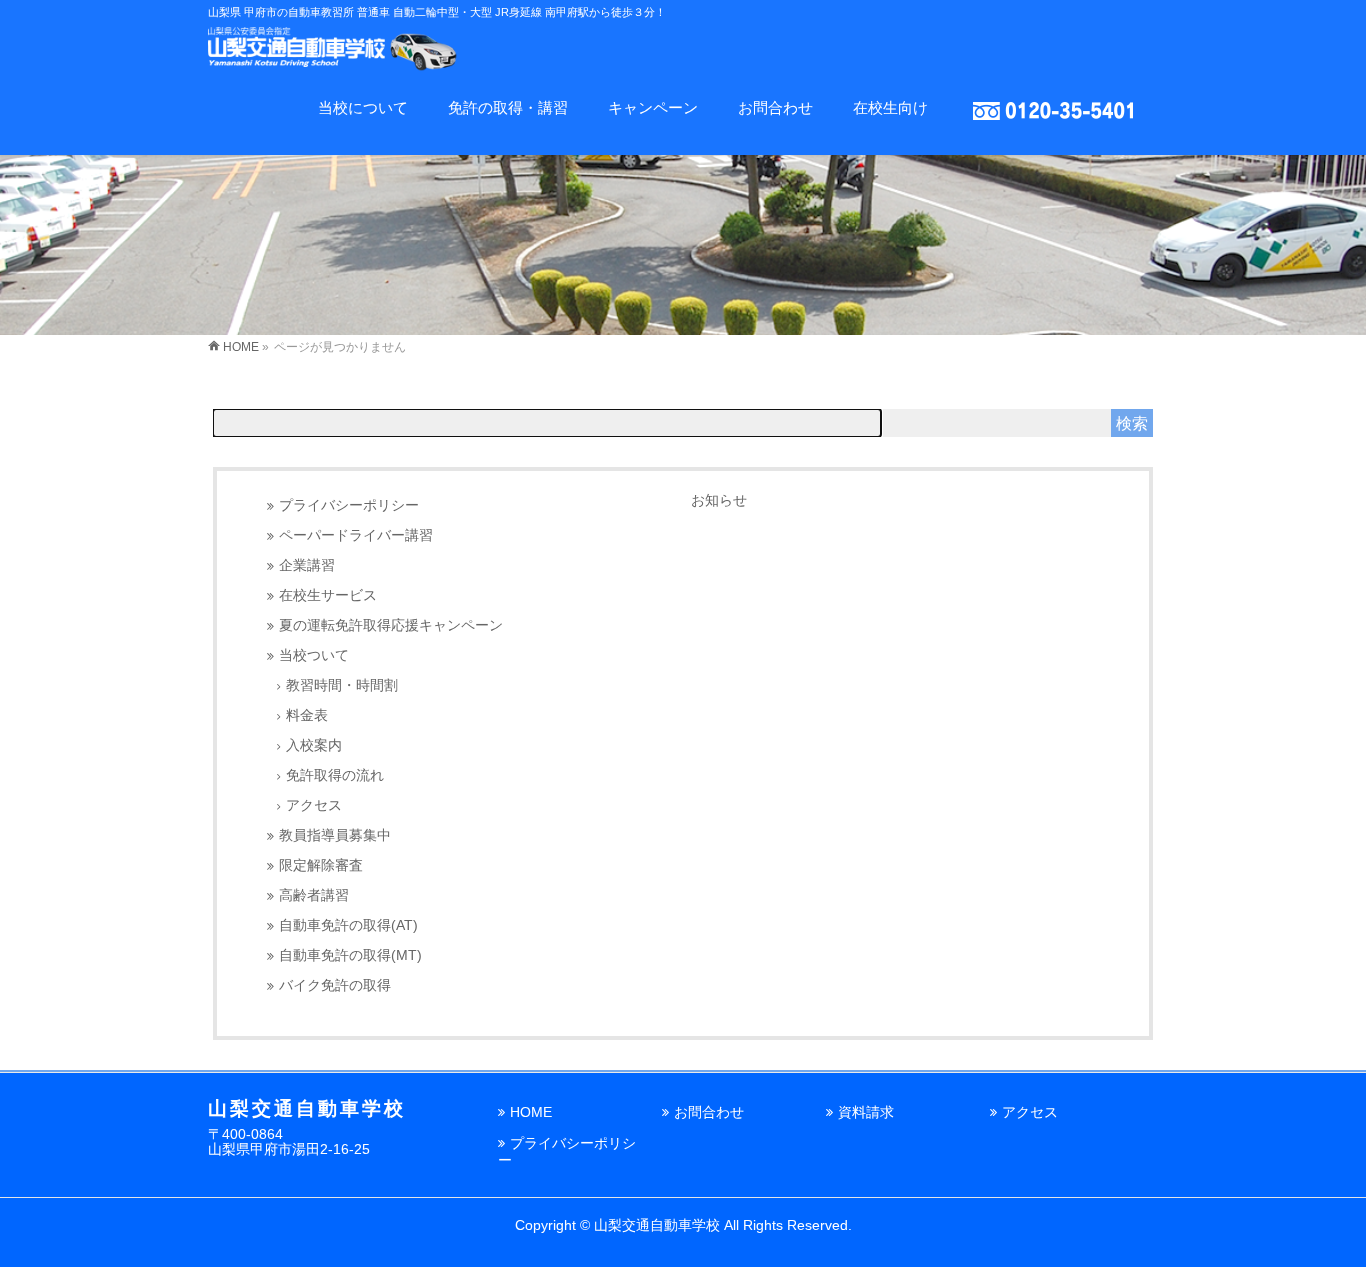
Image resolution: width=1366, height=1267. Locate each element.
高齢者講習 (314, 895)
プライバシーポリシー (349, 505)
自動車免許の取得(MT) (350, 955)
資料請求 (866, 1112)
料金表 (307, 715)
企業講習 (307, 565)
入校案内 (314, 745)
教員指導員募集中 (335, 835)
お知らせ (719, 500)
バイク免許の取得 (335, 985)
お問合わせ (709, 1112)
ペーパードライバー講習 (356, 535)
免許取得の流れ (335, 775)
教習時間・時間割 (342, 685)
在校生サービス (328, 595)
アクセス (314, 805)
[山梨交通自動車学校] (333, 55)
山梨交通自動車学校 (657, 1225)
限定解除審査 (321, 865)
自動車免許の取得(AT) (348, 925)
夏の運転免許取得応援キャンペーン (391, 625)
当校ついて (314, 655)
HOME (531, 1112)
